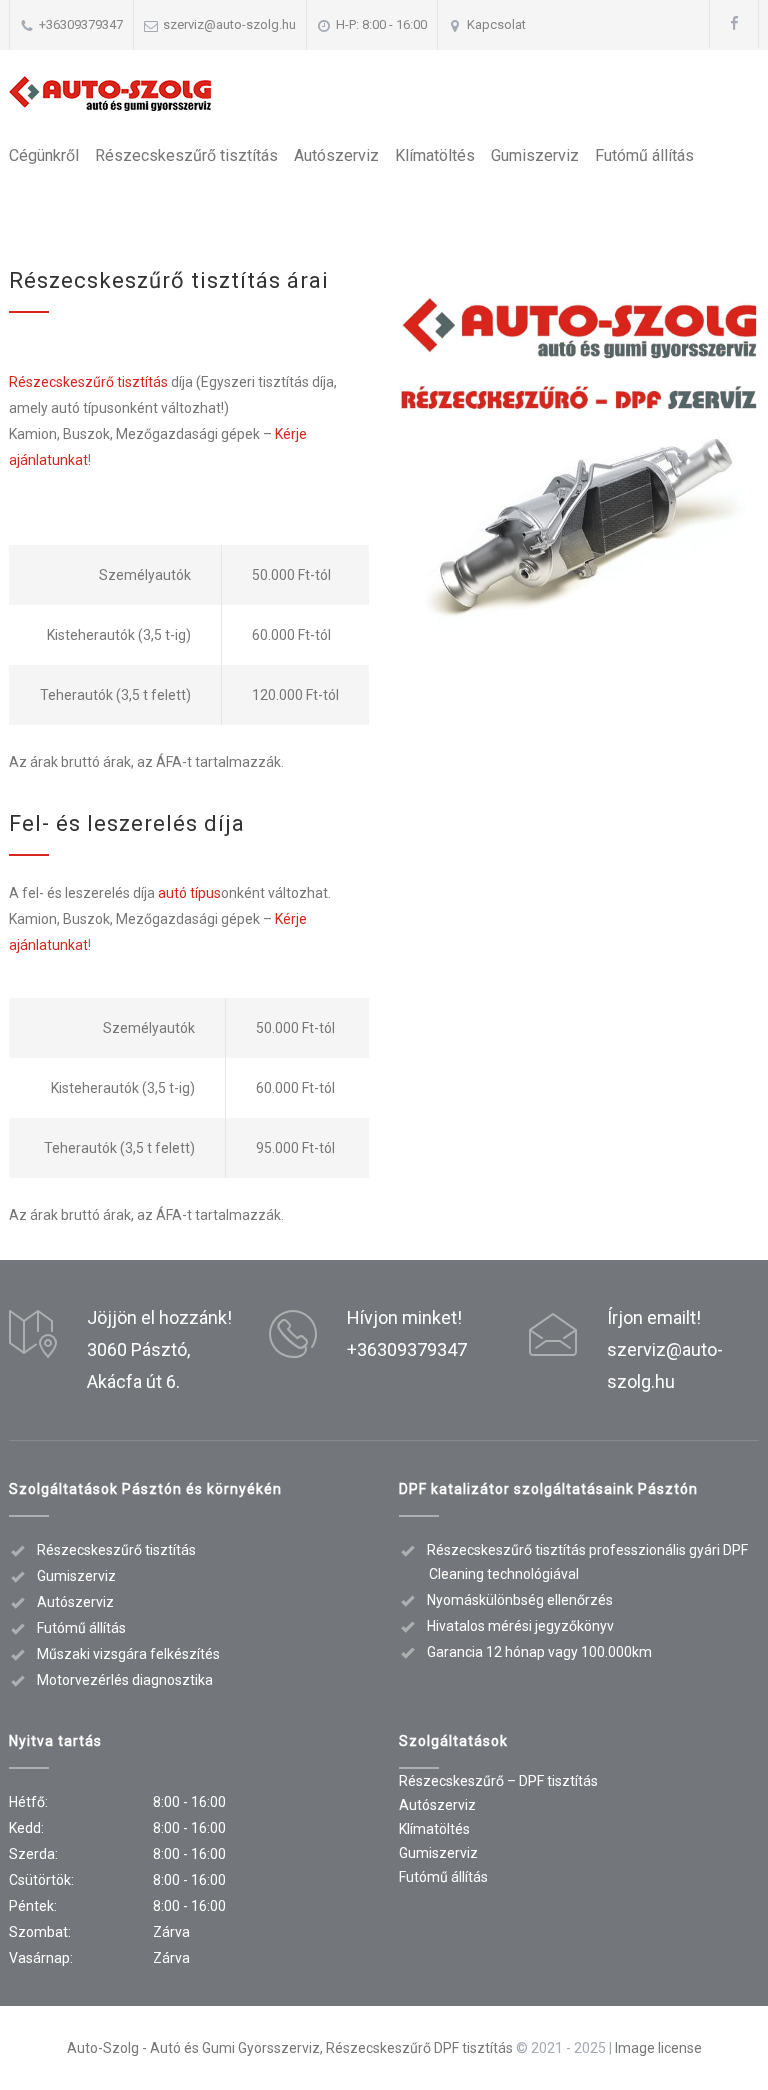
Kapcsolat (496, 24)
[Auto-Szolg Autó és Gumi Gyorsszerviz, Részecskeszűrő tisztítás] (110, 93)
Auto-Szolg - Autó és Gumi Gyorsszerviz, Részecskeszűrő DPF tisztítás (290, 2048)
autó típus (189, 893)
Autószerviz (336, 155)
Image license (658, 2048)
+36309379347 (81, 24)
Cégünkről (44, 155)
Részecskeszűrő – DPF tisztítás (498, 1781)
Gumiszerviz (535, 155)
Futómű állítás (644, 155)
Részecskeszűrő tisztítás (186, 155)
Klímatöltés (435, 155)
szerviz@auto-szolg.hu (229, 24)
